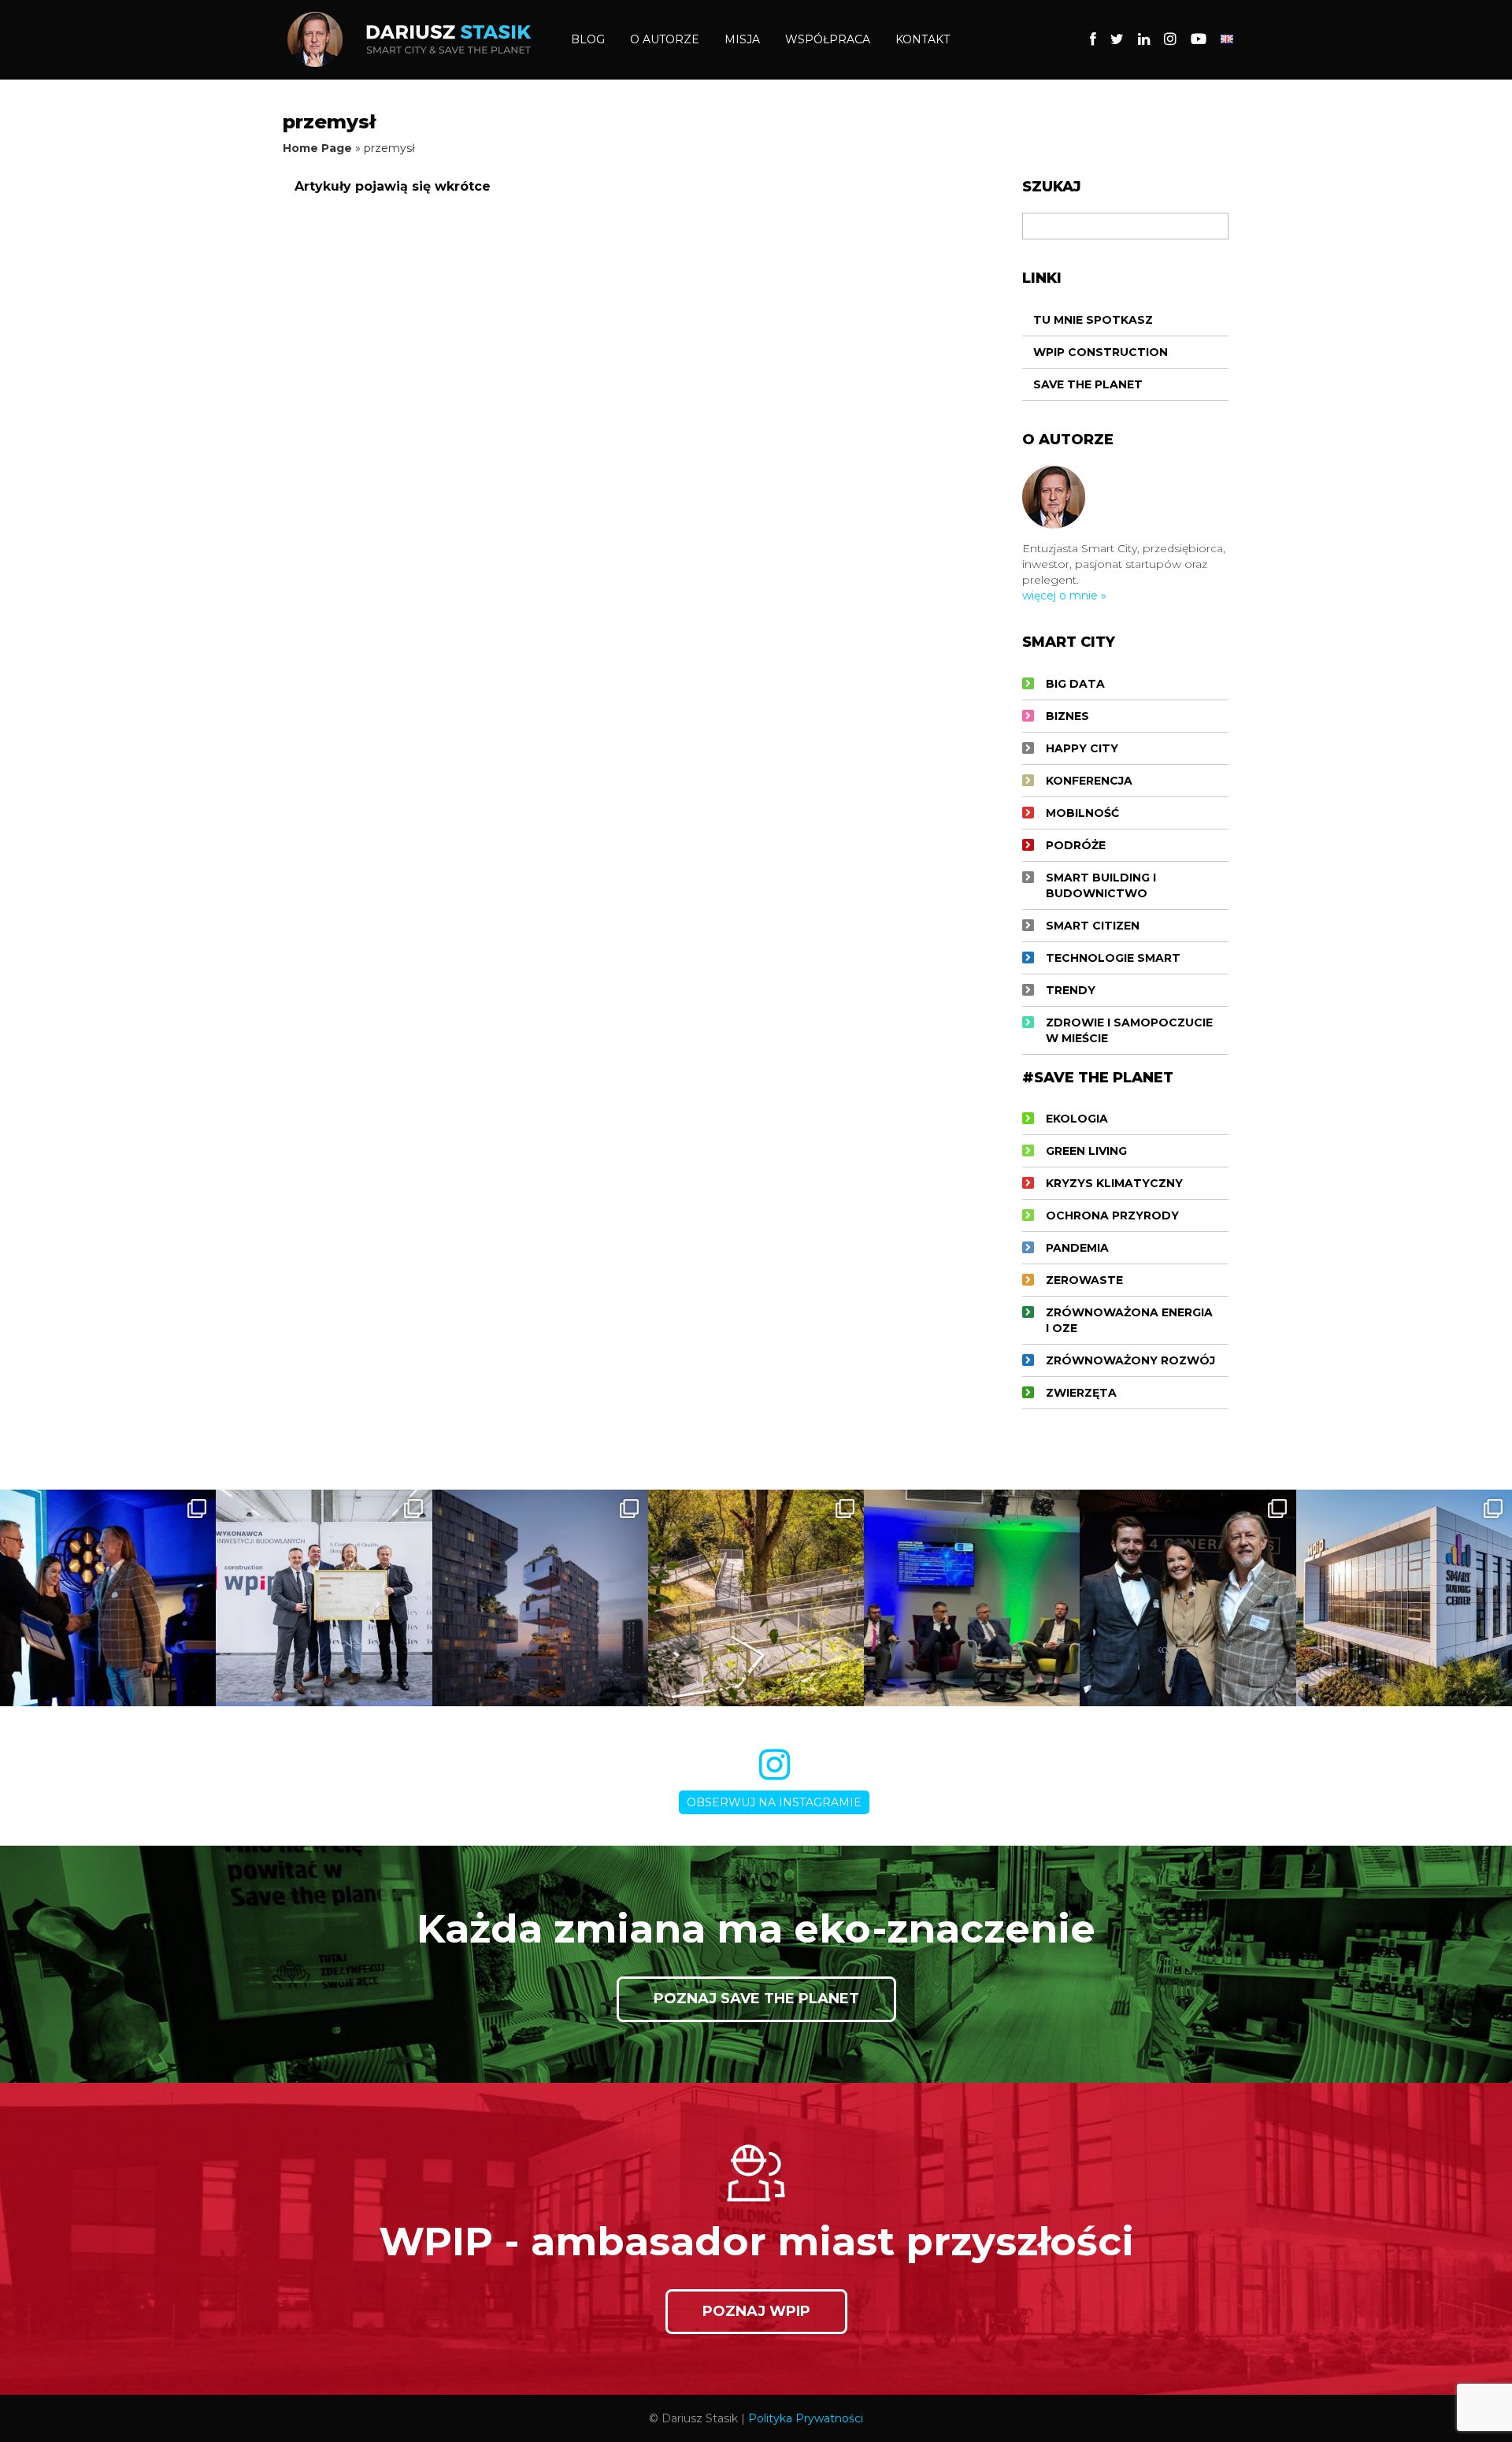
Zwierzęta (1081, 1393)
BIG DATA (1075, 684)
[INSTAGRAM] (1170, 39)
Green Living (1086, 1151)
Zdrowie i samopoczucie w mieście (1129, 1030)
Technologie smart (1113, 958)
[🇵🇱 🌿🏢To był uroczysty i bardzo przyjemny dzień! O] (324, 1598)
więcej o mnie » (1064, 596)
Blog (588, 39)
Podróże (1076, 845)
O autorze (665, 39)
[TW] (1117, 39)
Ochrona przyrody (1112, 1215)
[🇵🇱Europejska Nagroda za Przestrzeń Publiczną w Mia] (756, 1598)
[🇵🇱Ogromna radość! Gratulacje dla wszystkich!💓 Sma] (1404, 1598)
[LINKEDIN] (1144, 39)
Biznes (1067, 716)
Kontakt (923, 39)
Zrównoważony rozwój (1130, 1360)
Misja (742, 39)
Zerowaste (1084, 1280)
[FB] (1093, 39)
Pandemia (1077, 1248)
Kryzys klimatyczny (1114, 1183)
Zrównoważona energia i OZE (1129, 1320)
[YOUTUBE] (1199, 39)
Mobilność (1082, 813)
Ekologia (1077, 1119)
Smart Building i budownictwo (1101, 885)
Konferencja (1089, 781)
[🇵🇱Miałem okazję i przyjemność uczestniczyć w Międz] (1188, 1598)
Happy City (1082, 748)
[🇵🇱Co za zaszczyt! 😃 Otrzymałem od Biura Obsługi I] (108, 1598)
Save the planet (1088, 384)
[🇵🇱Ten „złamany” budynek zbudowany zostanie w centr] (540, 1598)
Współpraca (828, 39)
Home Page (317, 148)
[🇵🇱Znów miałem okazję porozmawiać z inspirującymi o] (972, 1598)
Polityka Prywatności (806, 2418)
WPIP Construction (1101, 352)
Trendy (1071, 990)
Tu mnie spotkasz (1093, 320)
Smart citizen (1093, 926)
